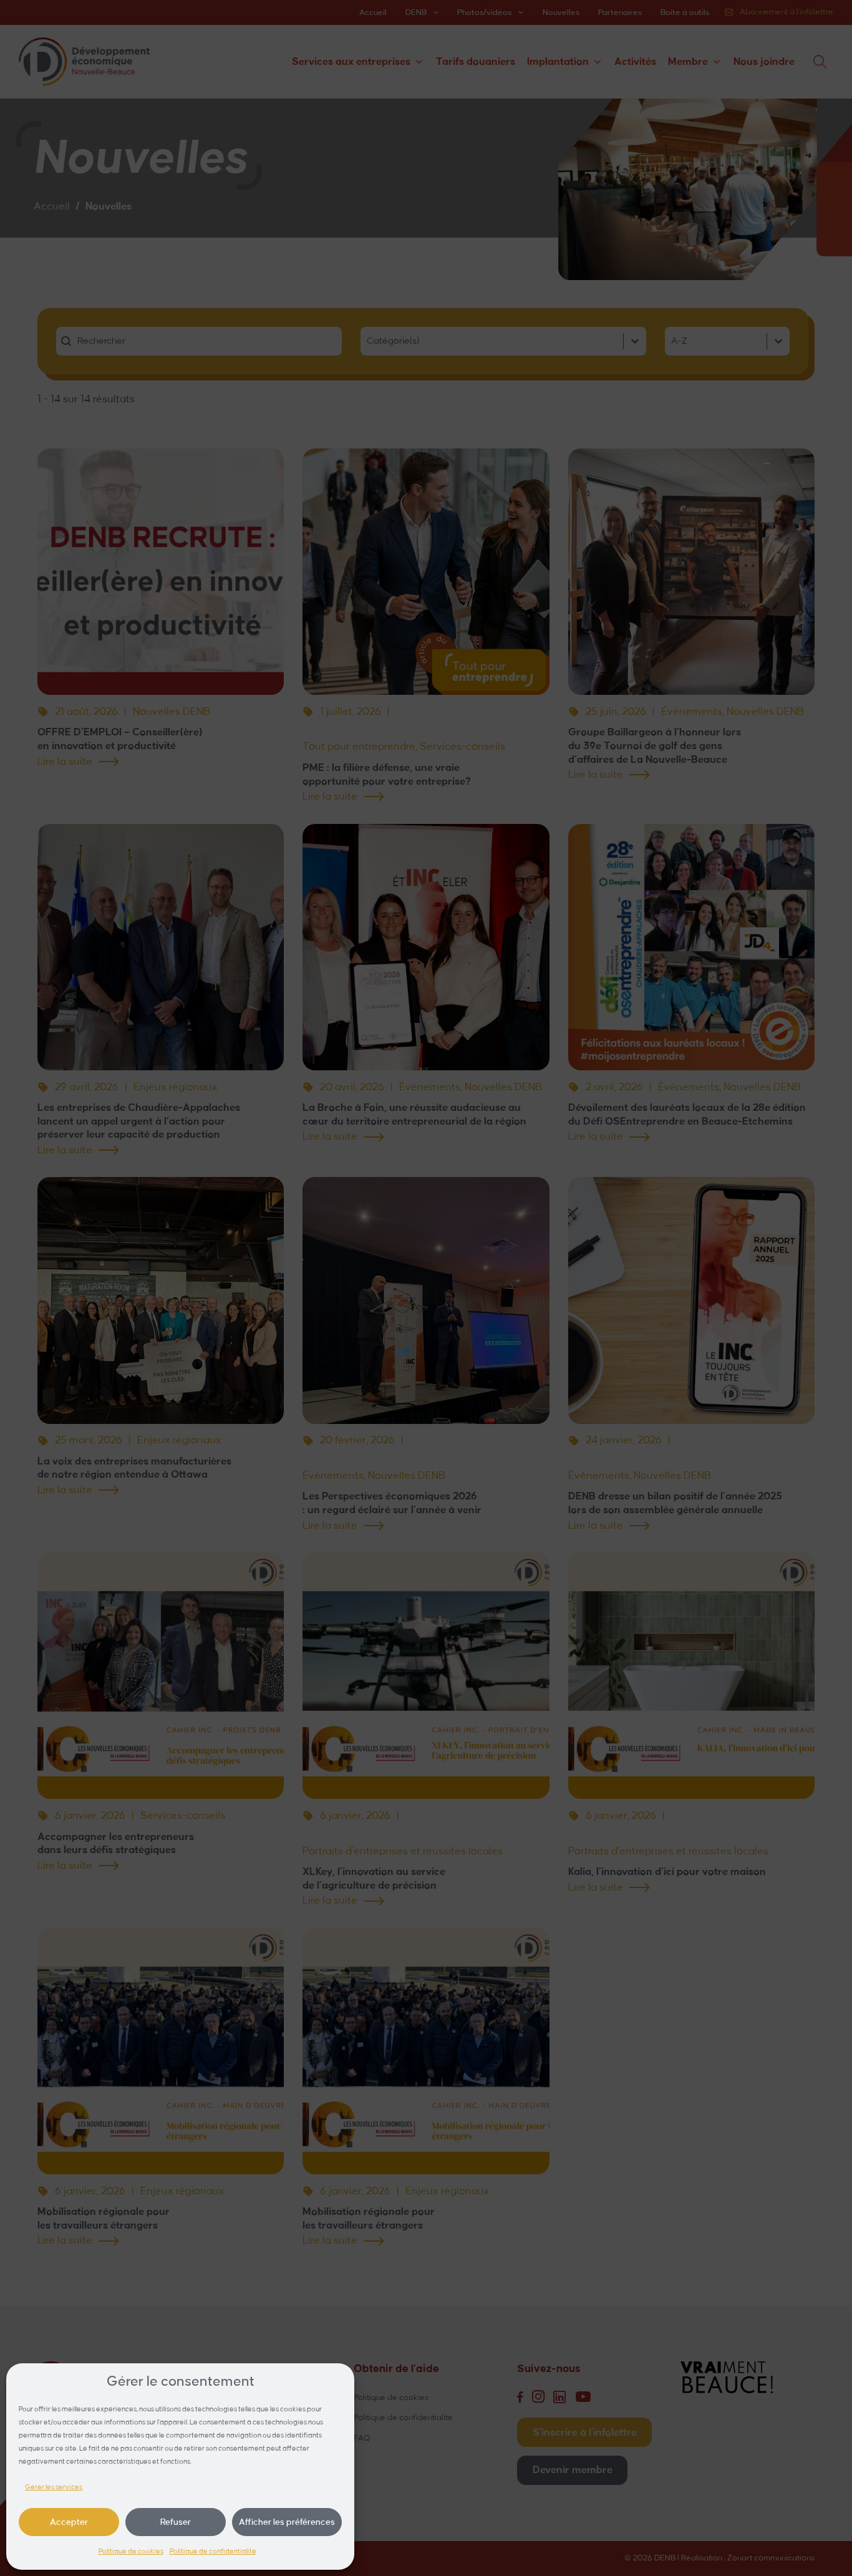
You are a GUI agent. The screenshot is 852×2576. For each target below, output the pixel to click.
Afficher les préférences (287, 2522)
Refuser (176, 2522)
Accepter (69, 2522)
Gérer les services (54, 2487)
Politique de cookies (131, 2552)
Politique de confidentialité (213, 2552)
